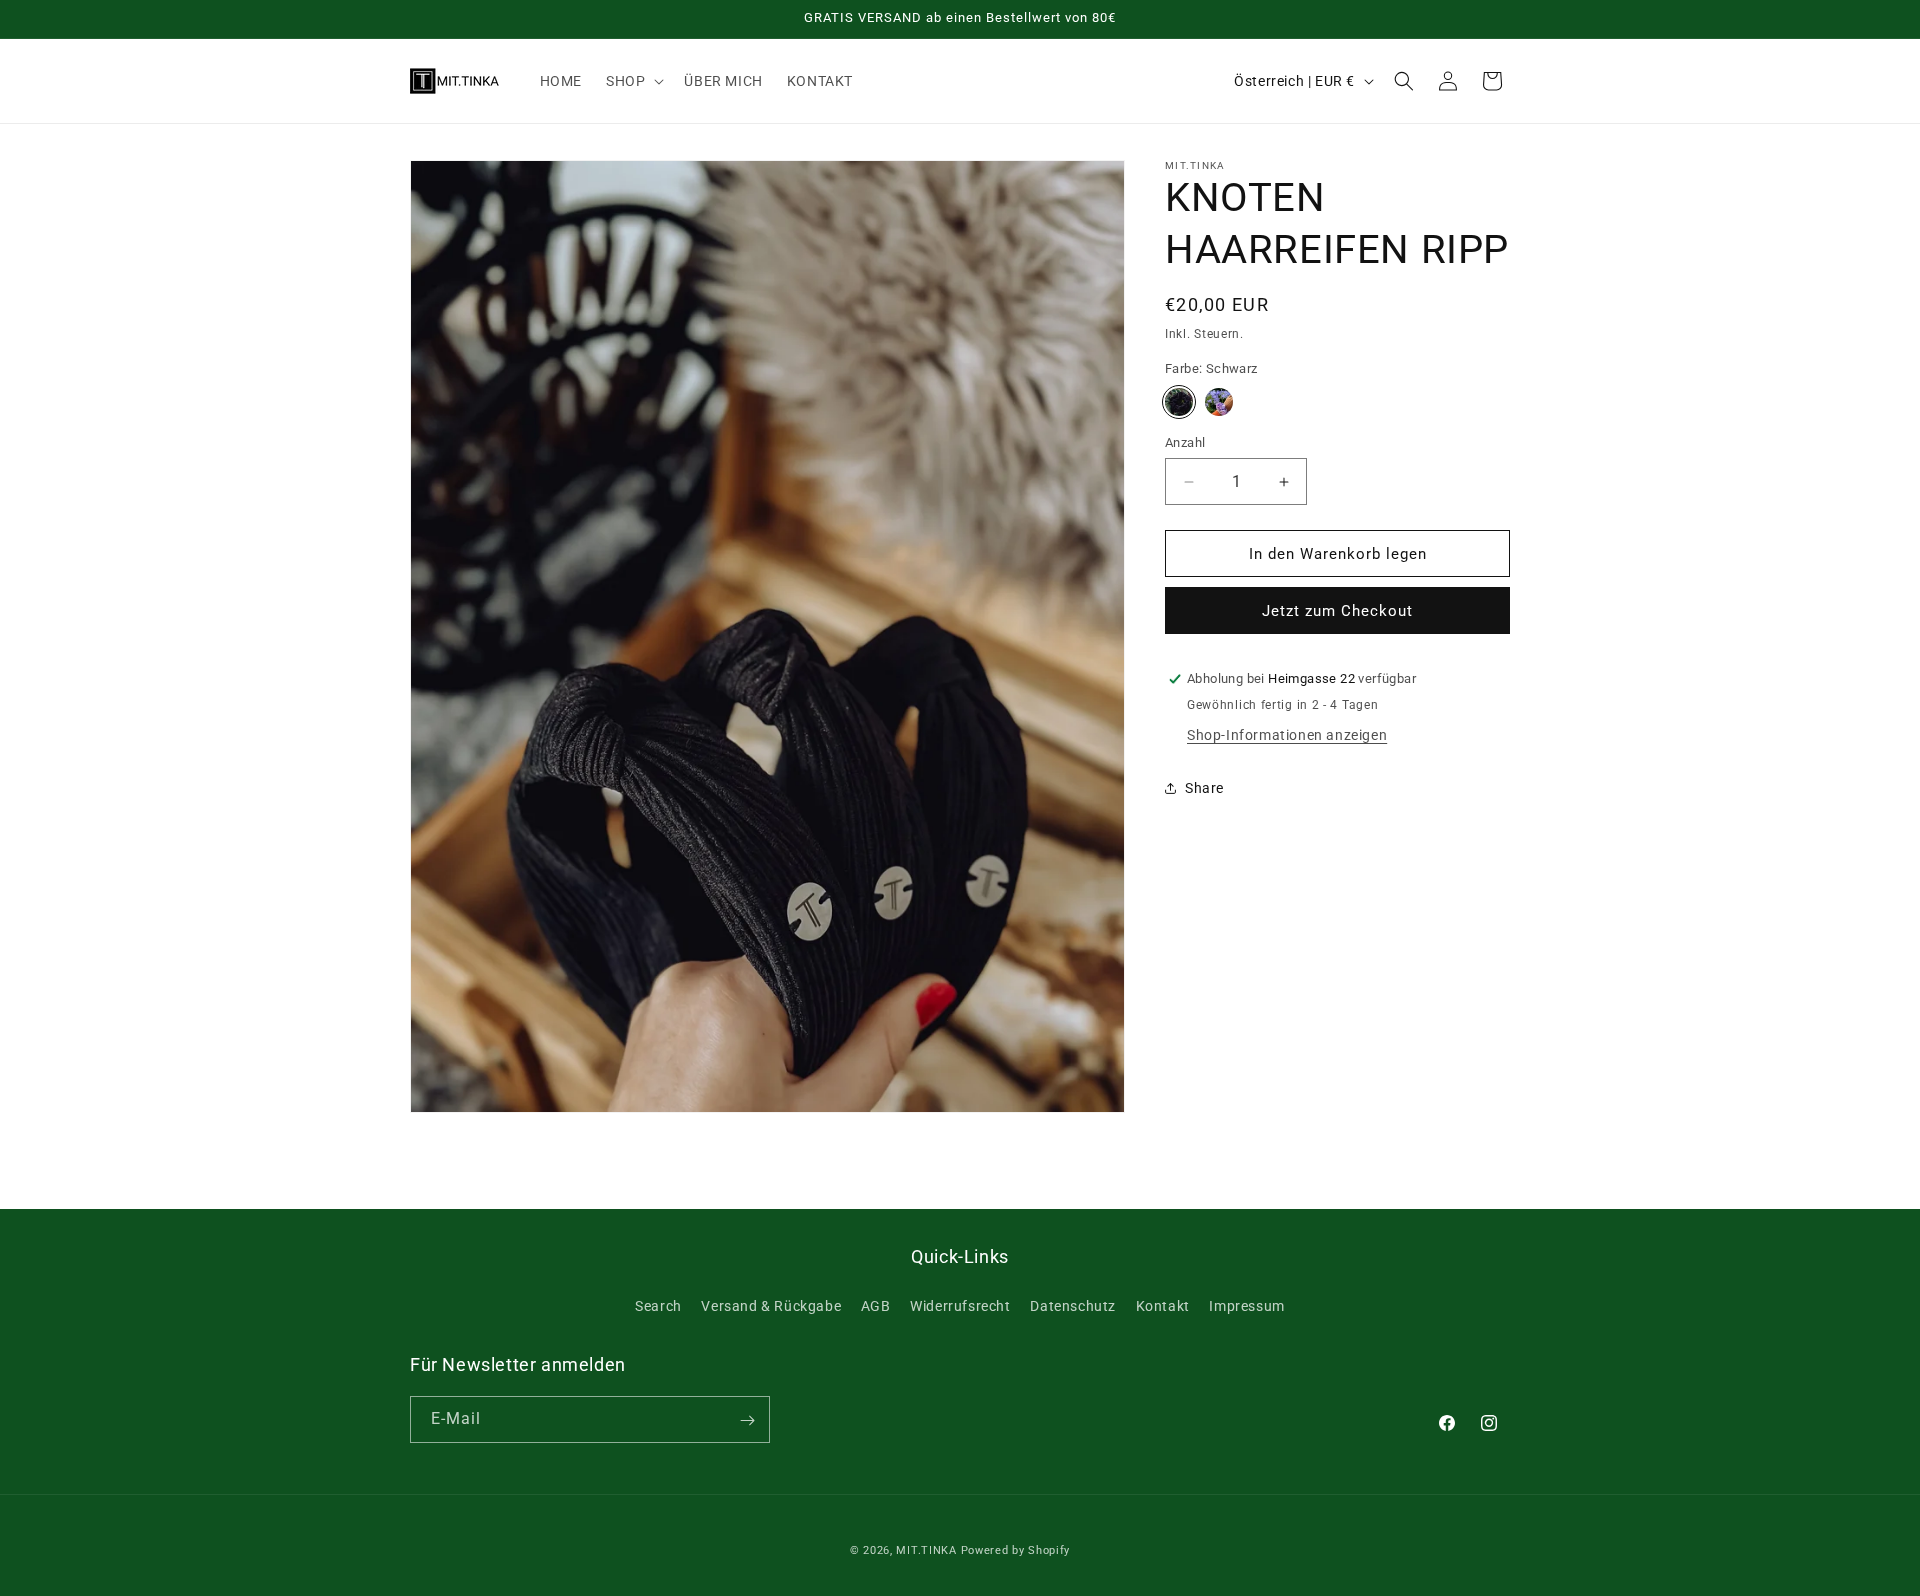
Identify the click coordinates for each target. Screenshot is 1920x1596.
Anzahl (1185, 442)
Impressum (1246, 1305)
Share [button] (1204, 788)
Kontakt (1163, 1305)
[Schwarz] (1179, 402)
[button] (633, 81)
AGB (876, 1305)
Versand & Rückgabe (771, 1305)
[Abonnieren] (747, 1420)
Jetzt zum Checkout (1337, 611)
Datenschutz (1073, 1305)
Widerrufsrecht (960, 1305)
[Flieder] (1219, 402)
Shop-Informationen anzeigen (1287, 735)
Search (658, 1305)
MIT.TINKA (926, 1550)
